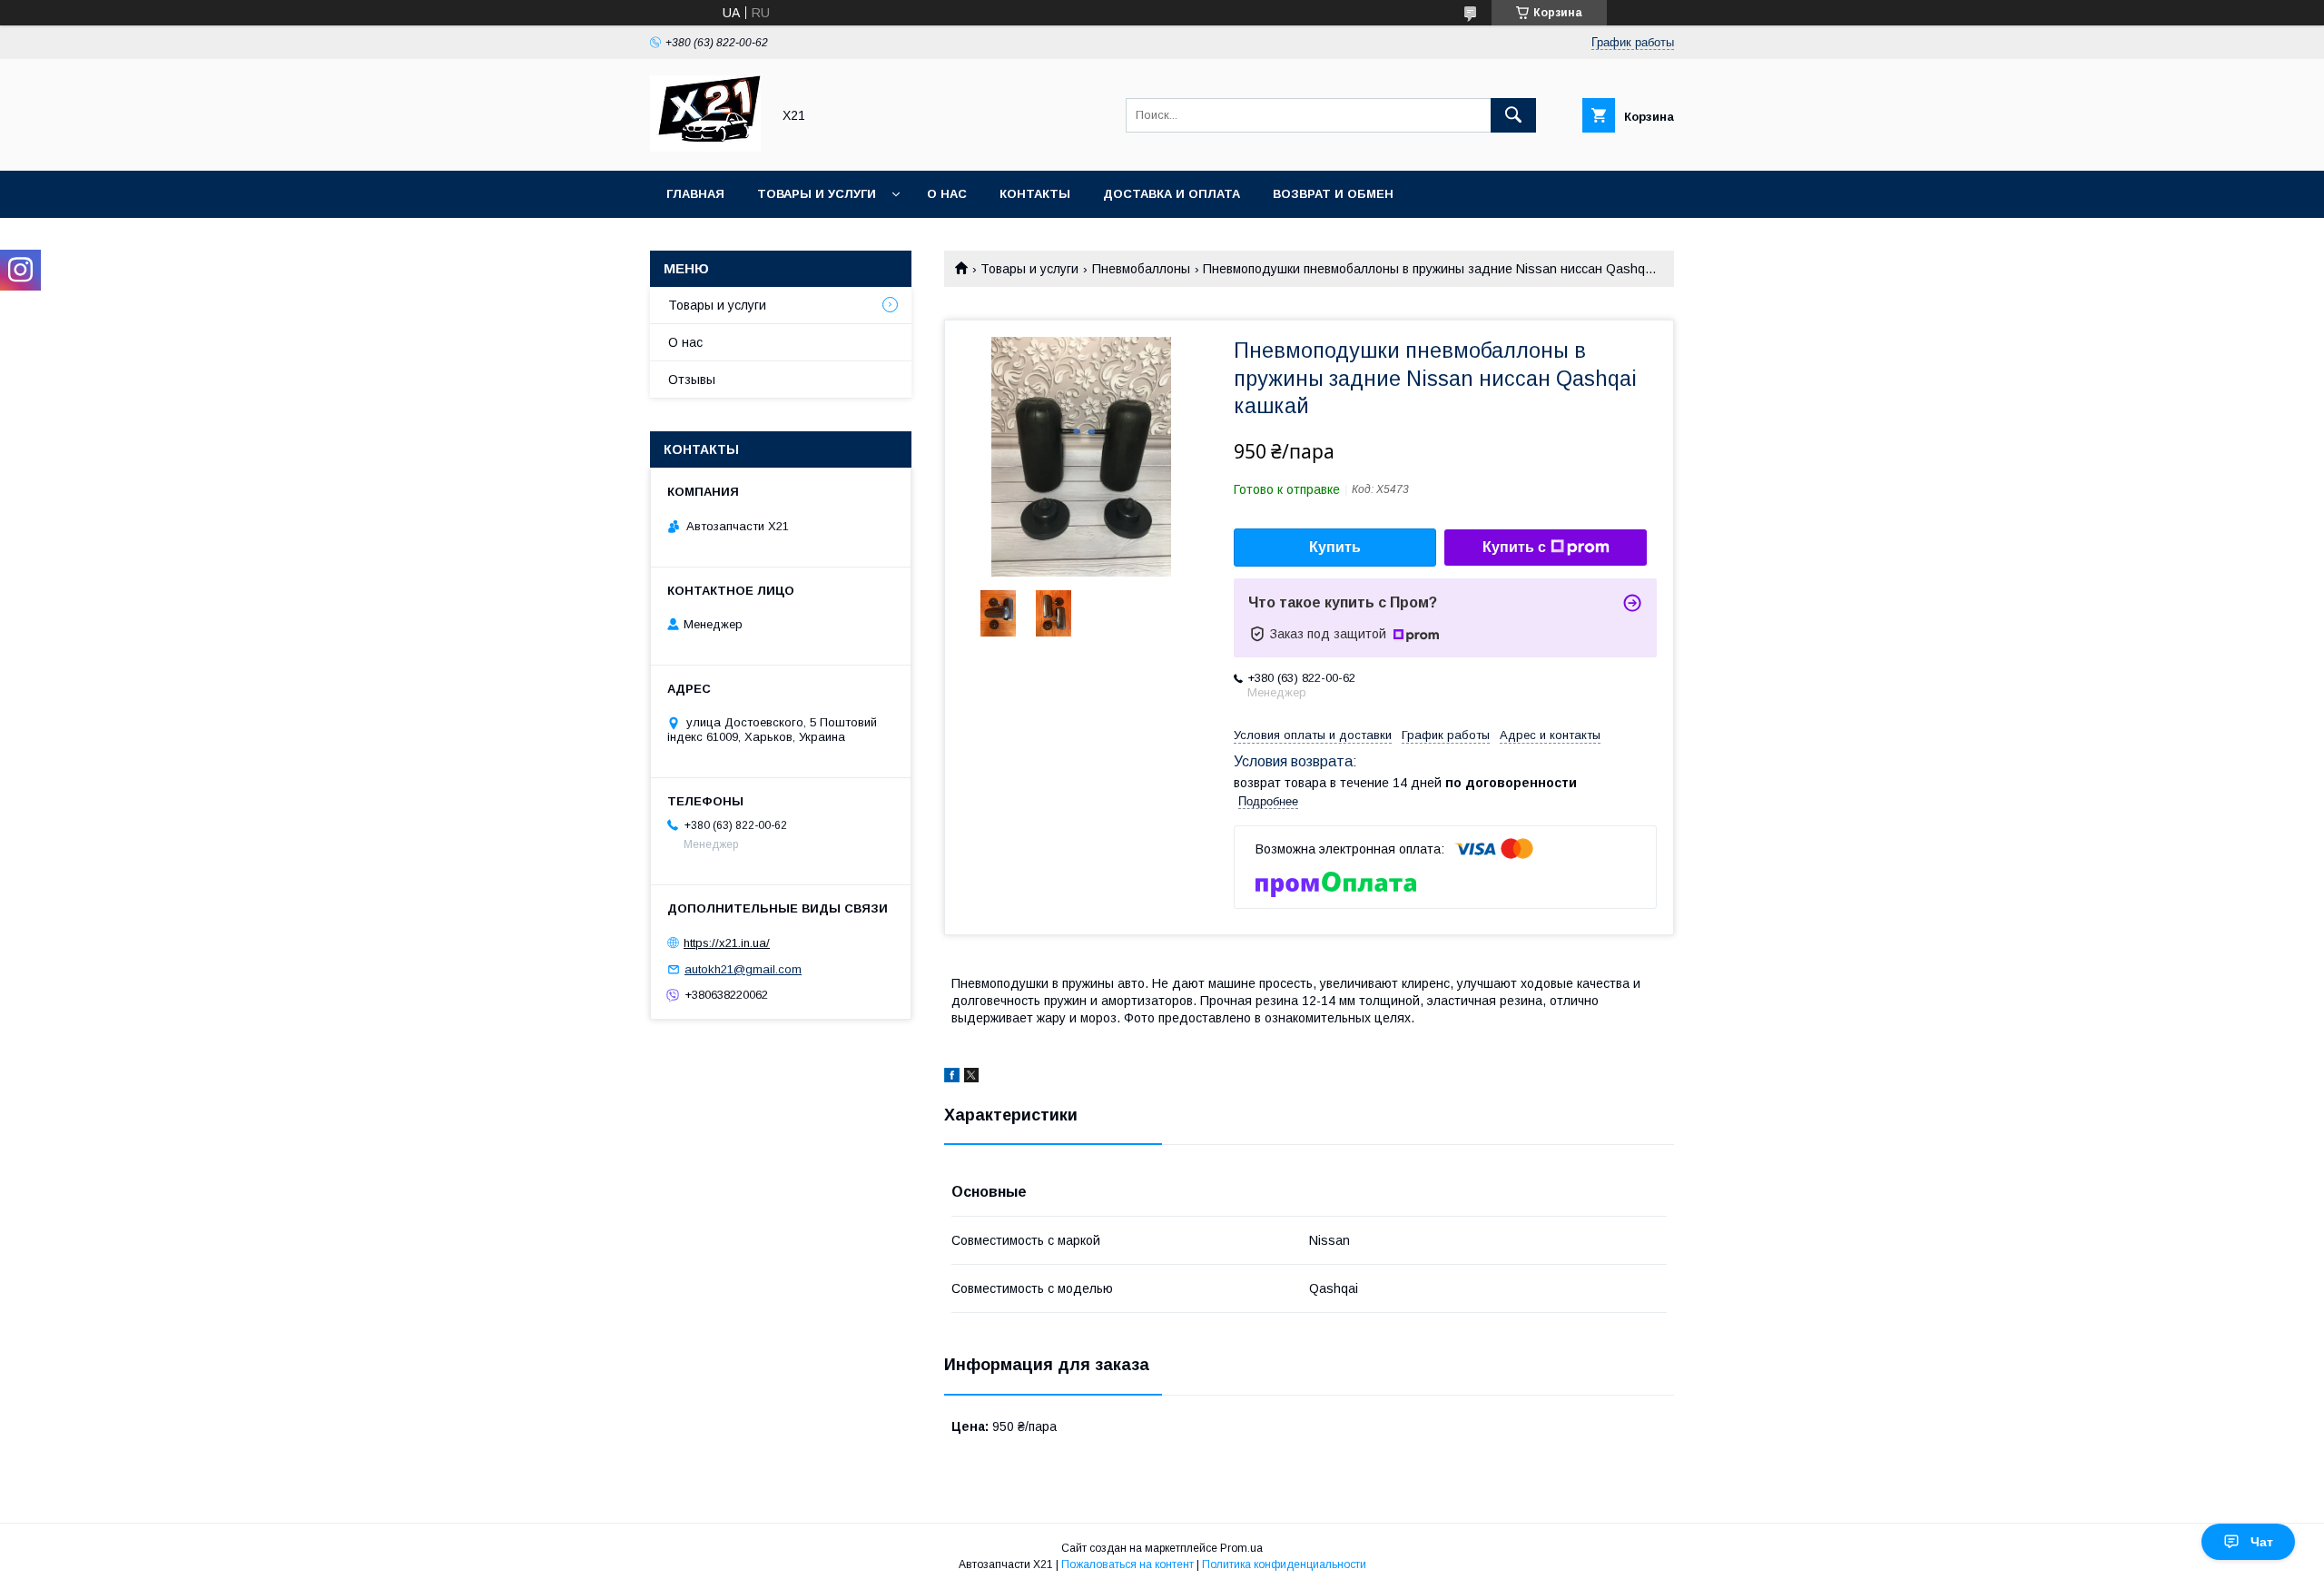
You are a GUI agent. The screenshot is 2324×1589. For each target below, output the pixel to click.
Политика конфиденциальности (1284, 1564)
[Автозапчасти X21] (705, 147)
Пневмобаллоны (1141, 269)
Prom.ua (1241, 1548)
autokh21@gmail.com (743, 969)
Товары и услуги (817, 194)
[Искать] (1513, 115)
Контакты (1035, 194)
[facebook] (952, 1078)
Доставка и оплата (1172, 194)
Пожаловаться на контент (1128, 1564)
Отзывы (692, 380)
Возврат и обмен (1333, 194)
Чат (2262, 1542)
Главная (695, 194)
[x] (971, 1078)
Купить (1335, 547)
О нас (947, 194)
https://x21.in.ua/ (727, 943)
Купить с (1514, 547)
